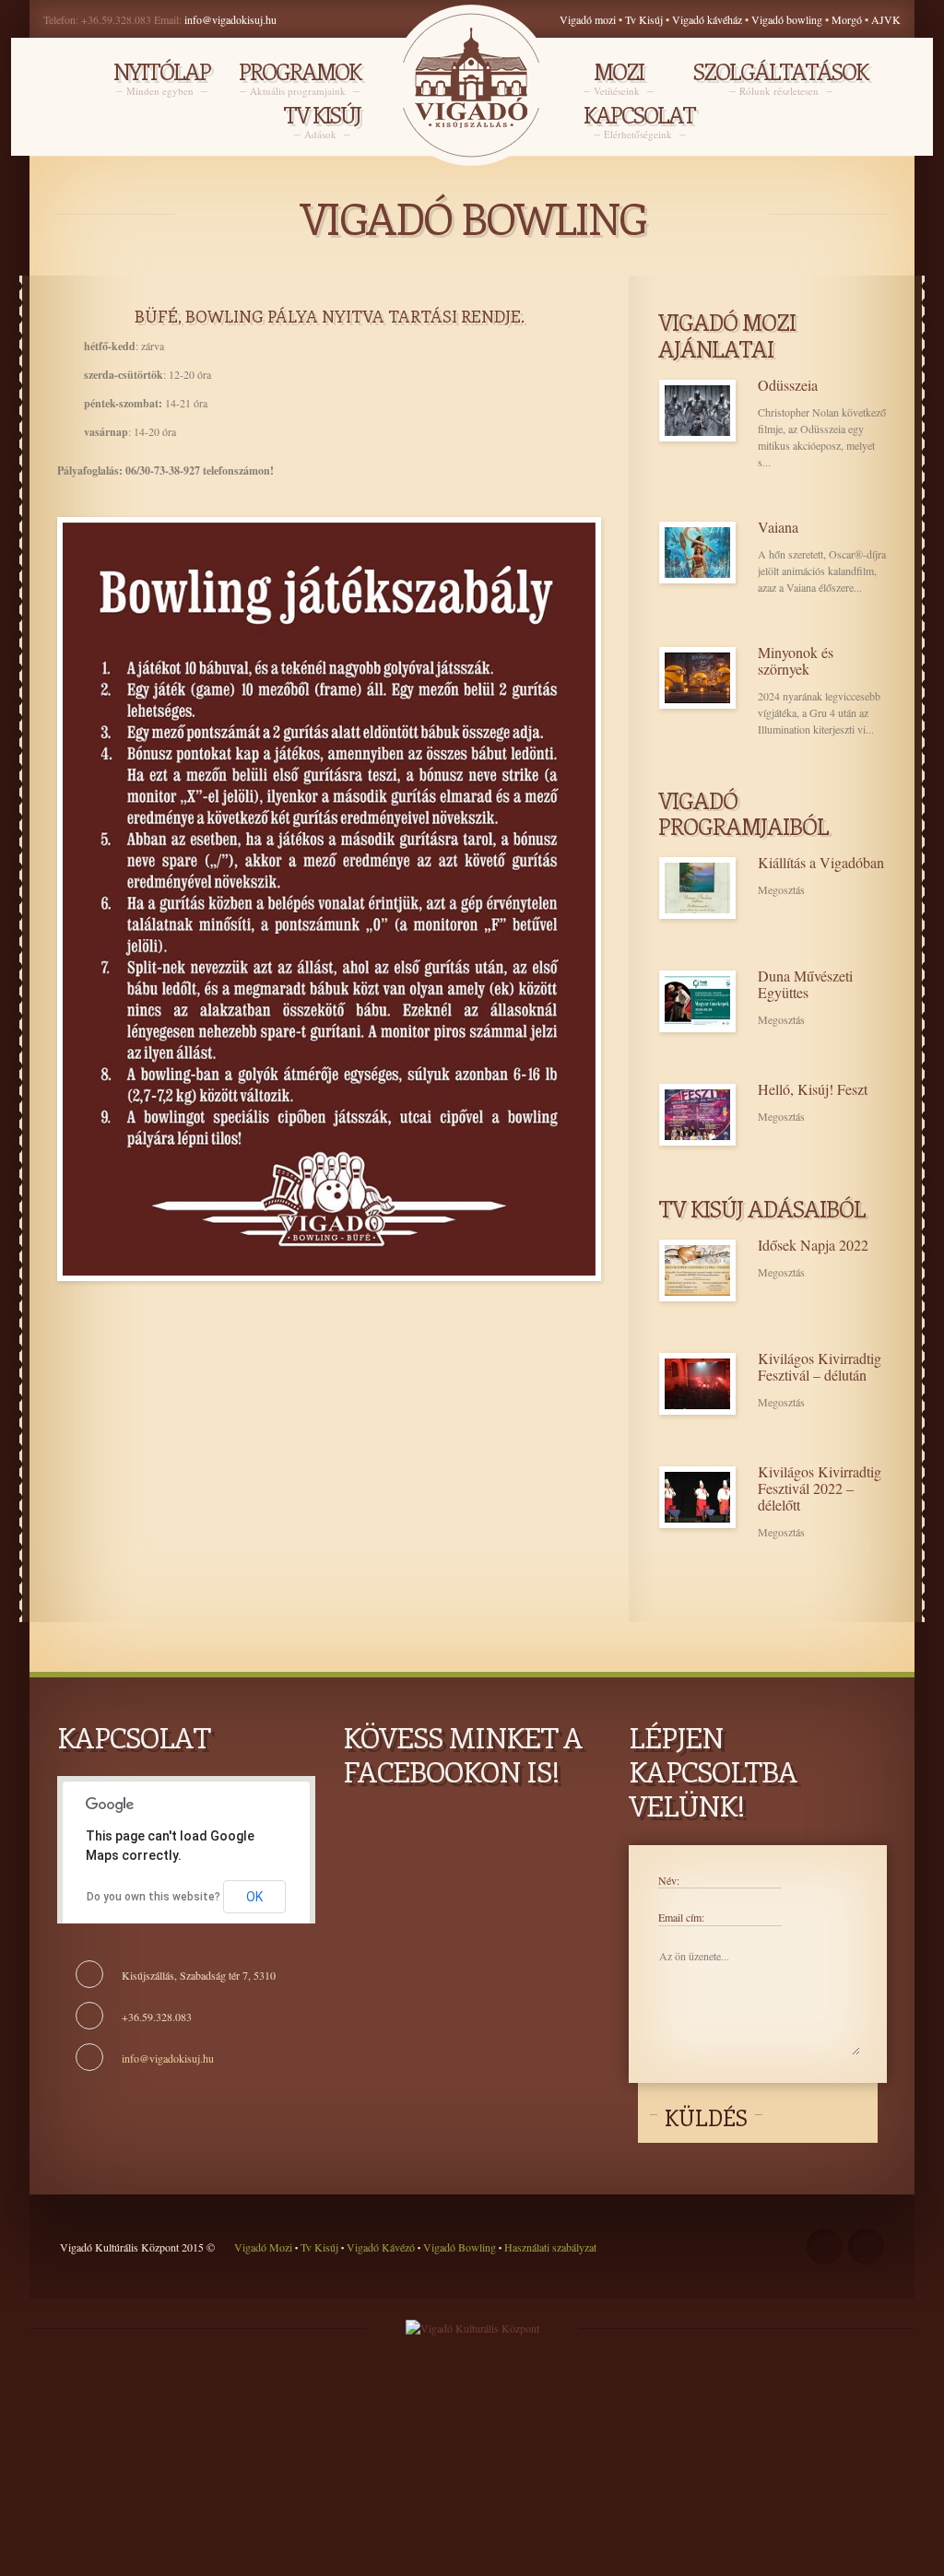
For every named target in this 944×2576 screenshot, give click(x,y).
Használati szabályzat (549, 2247)
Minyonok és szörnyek (796, 661)
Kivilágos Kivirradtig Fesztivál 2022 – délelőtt (820, 1488)
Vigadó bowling (788, 19)
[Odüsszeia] (697, 411)
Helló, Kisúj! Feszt (813, 1089)
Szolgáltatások (780, 78)
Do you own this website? (153, 1897)
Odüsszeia (788, 385)
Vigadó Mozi (265, 2247)
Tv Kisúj (644, 19)
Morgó (848, 19)
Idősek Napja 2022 (813, 1245)
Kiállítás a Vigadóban (821, 863)
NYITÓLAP (162, 78)
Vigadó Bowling (460, 2247)
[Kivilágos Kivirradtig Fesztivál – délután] (697, 1384)
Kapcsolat (639, 121)
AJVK (886, 19)
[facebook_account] (825, 2247)
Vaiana (778, 527)
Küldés (706, 2117)
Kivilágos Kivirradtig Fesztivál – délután (820, 1367)
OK (254, 1897)
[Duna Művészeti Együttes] (697, 1001)
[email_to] (866, 2247)
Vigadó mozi (588, 19)
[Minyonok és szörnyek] (697, 678)
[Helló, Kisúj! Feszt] (697, 1115)
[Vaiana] (697, 553)
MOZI (619, 78)
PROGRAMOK (300, 78)
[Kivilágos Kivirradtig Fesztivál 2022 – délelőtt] (697, 1497)
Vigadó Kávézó (382, 2247)
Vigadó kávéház (707, 19)
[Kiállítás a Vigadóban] (697, 888)
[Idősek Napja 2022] (697, 1270)
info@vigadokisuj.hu (230, 19)
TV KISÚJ (322, 121)
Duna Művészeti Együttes (805, 984)
